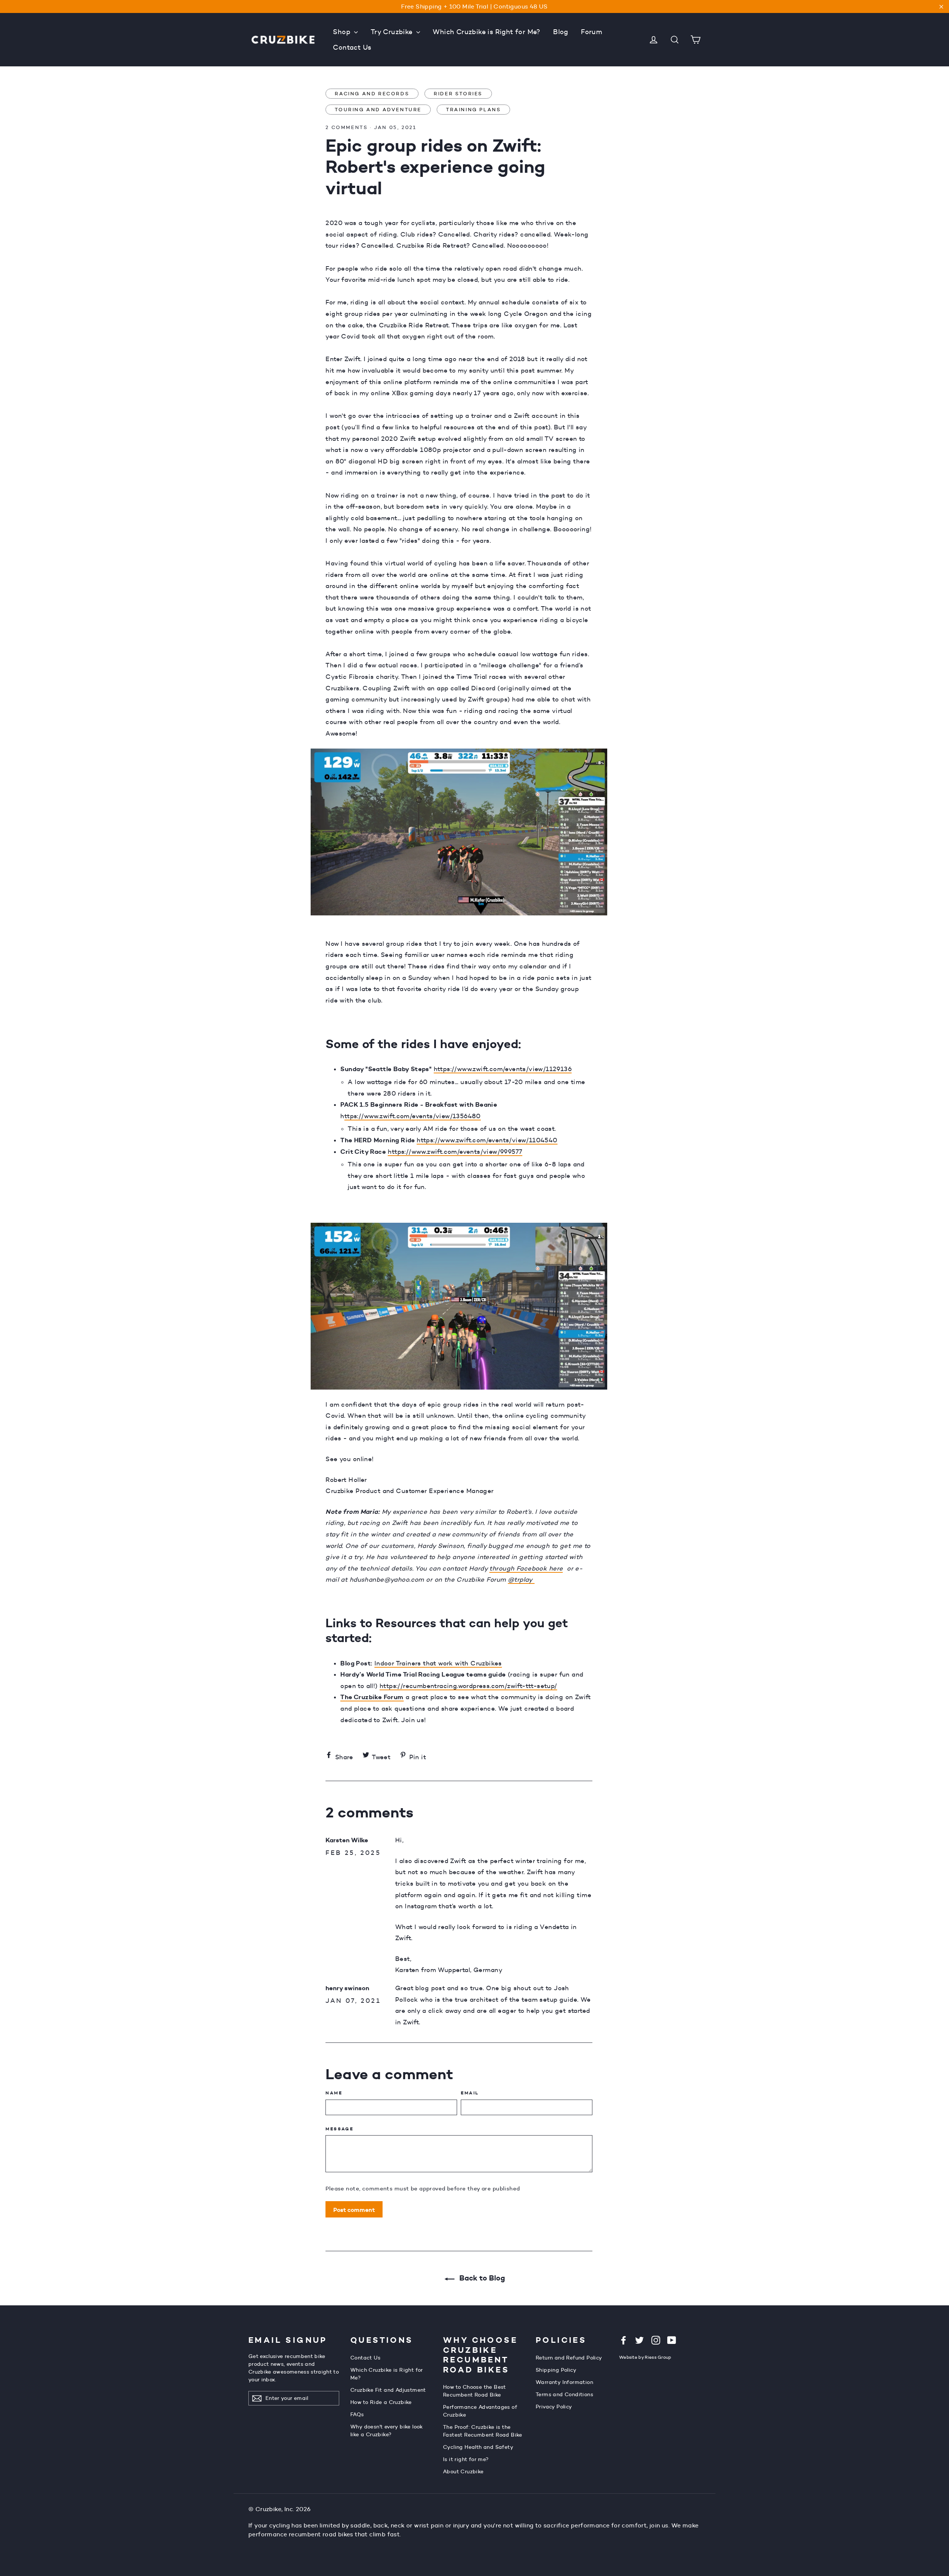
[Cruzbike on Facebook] (624, 2340)
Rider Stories (458, 93)
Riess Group (658, 2357)
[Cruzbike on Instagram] (656, 2340)
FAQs (357, 2414)
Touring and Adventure (378, 109)
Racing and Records (372, 93)
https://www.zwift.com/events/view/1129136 (503, 1069)
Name (334, 2093)
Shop (343, 32)
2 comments (347, 127)
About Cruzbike (463, 2471)
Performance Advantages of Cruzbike (480, 2411)
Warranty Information (564, 2382)
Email (470, 2093)
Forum (591, 32)
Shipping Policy (556, 2370)
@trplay (521, 1579)
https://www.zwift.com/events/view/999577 (455, 1152)
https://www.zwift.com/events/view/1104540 (487, 1140)
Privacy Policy (554, 2407)
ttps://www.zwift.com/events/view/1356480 (413, 1116)
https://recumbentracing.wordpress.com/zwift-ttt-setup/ (468, 1686)
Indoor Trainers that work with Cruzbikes (438, 1663)
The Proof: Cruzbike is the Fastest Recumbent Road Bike (483, 2431)
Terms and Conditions (564, 2394)
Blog (561, 32)
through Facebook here (526, 1568)
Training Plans (473, 109)
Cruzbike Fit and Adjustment (388, 2390)
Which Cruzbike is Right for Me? (486, 32)
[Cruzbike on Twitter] (639, 2340)
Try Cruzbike (393, 32)
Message (339, 2129)
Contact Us (352, 47)
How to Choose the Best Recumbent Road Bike (474, 2391)
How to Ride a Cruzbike (381, 2402)
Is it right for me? (466, 2459)
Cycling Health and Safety (478, 2447)
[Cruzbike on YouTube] (672, 2340)
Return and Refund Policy (569, 2358)
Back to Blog (481, 2278)
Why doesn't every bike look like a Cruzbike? (387, 2430)
